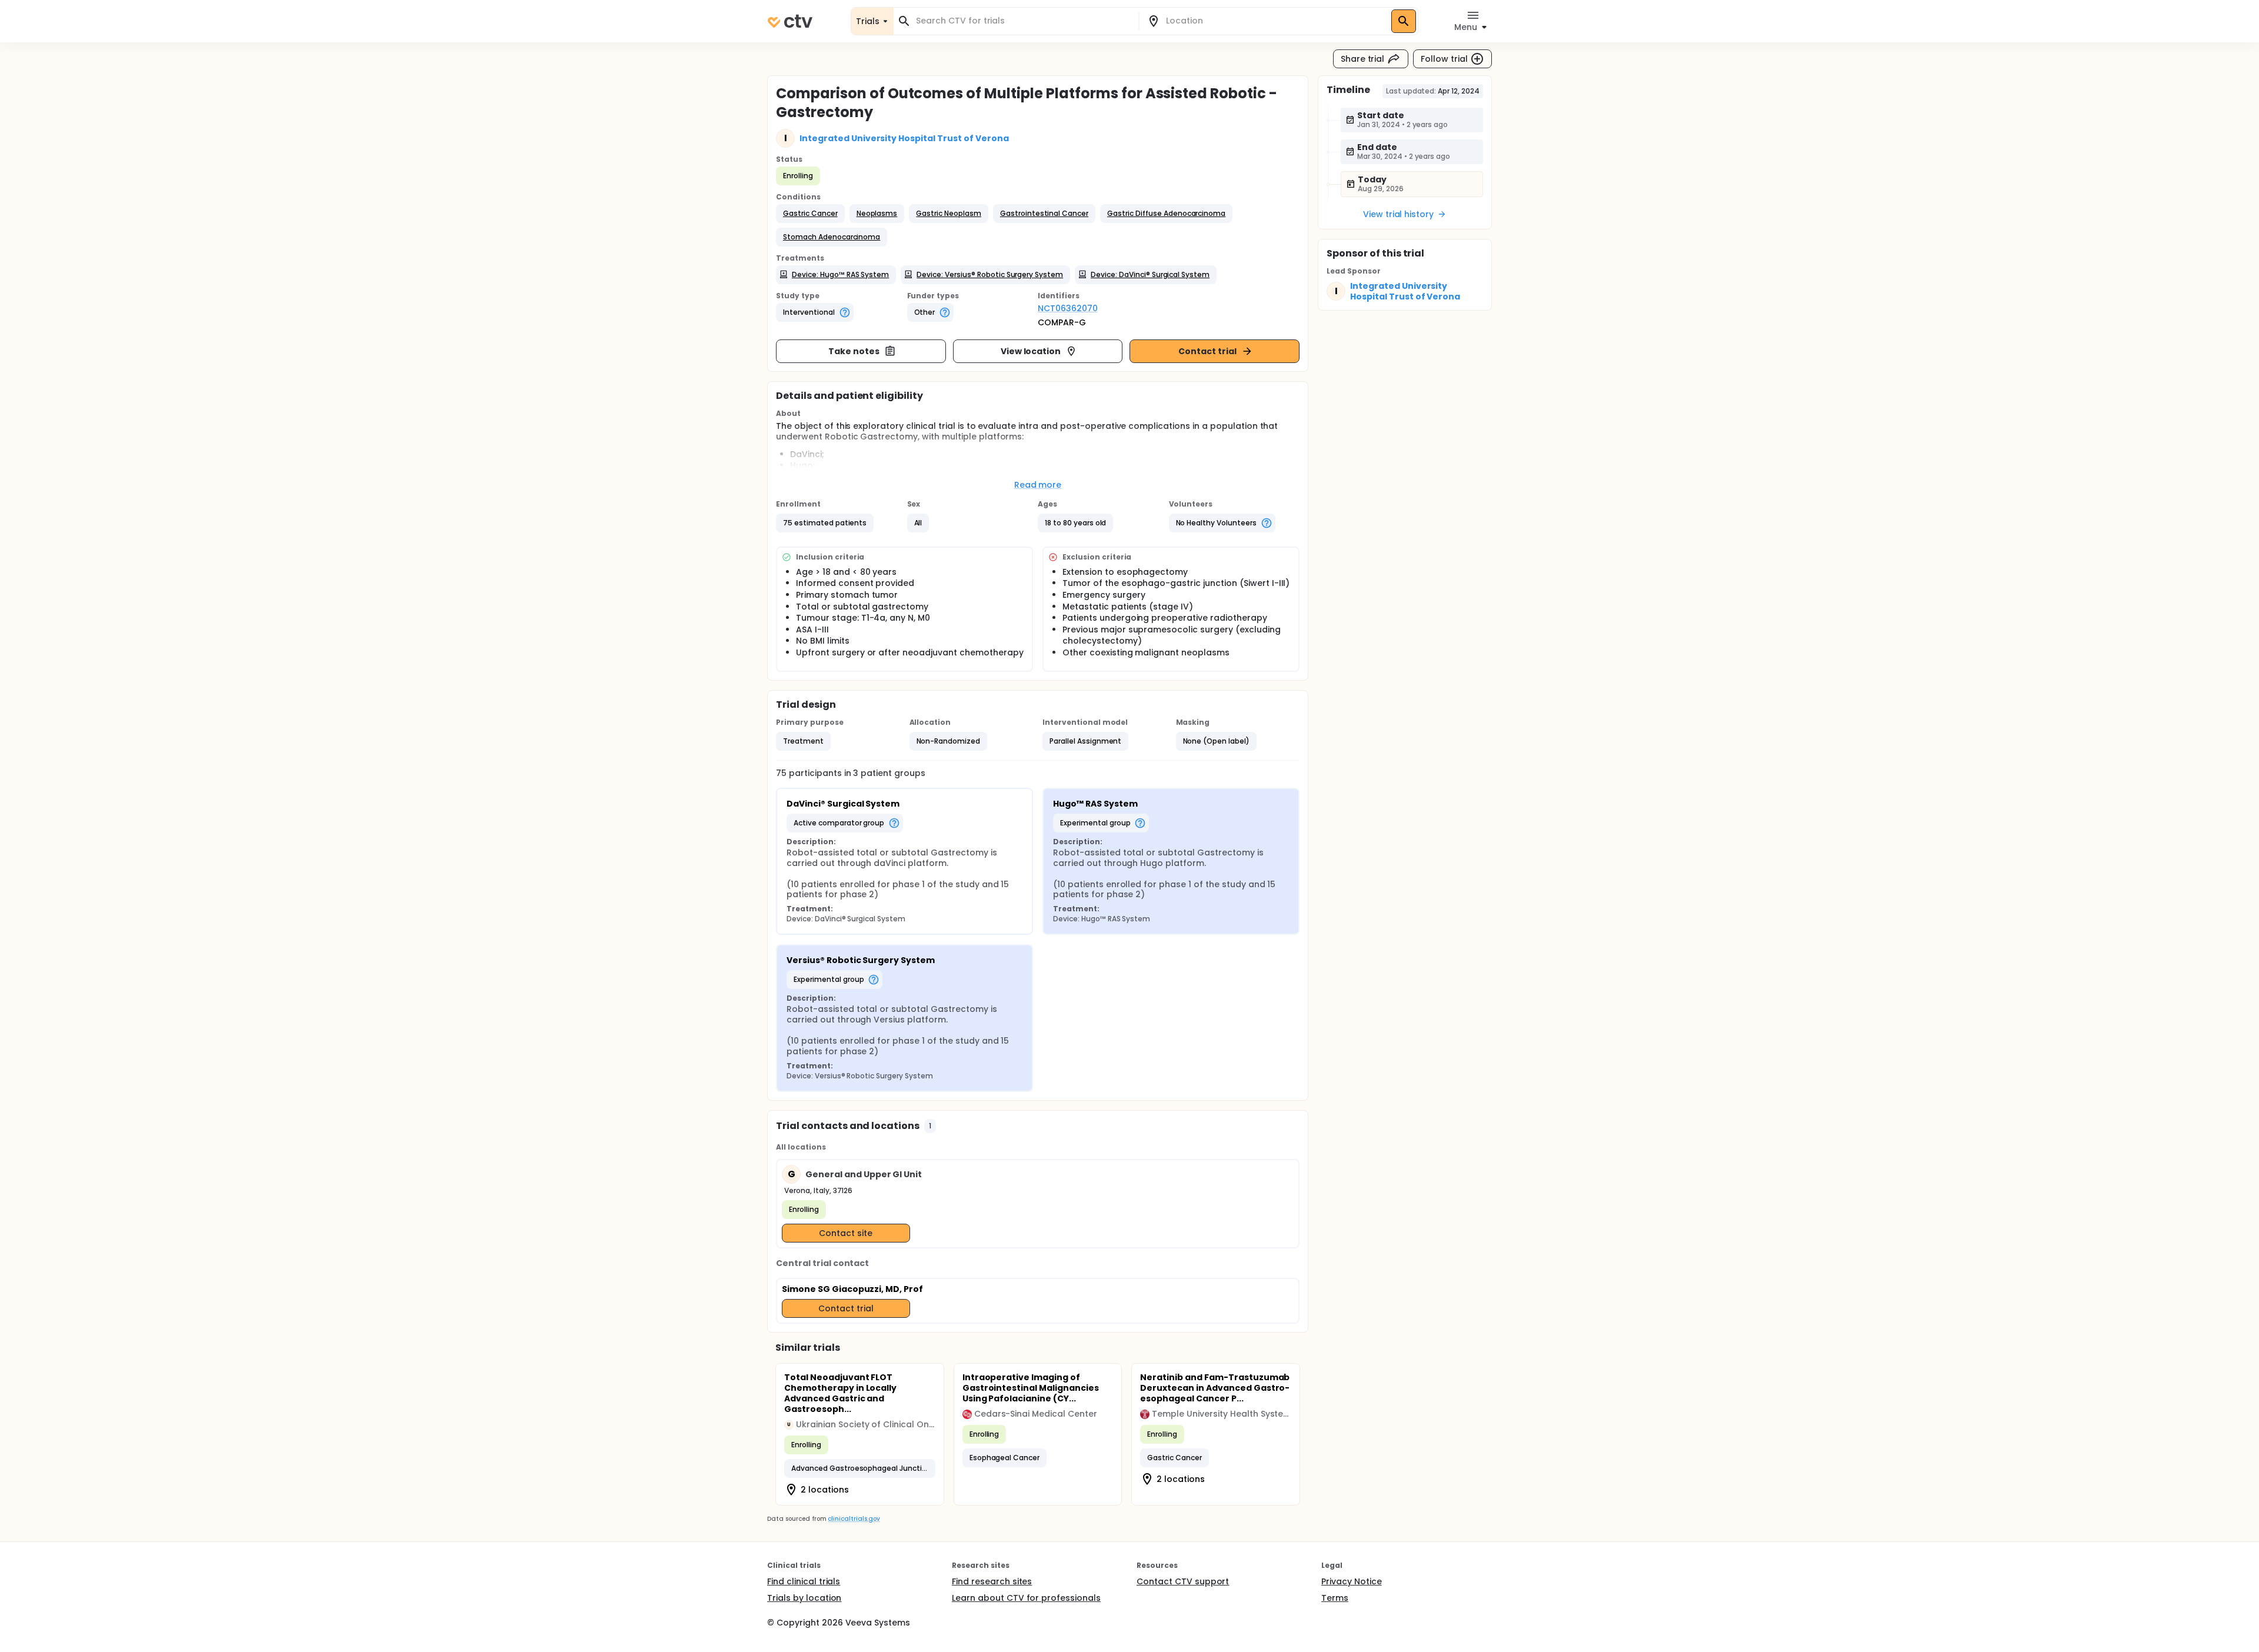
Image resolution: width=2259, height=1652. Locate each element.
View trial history (1398, 214)
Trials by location (804, 1598)
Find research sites (992, 1581)
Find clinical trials (804, 1581)
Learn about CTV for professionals (1026, 1598)
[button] (810, 214)
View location (1031, 351)
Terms (1335, 1598)
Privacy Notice (1352, 1581)
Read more (1038, 485)
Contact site (846, 1233)
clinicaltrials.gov (854, 1519)
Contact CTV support (1183, 1581)
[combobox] (1023, 21)
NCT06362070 (1068, 308)
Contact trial (1207, 351)
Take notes (854, 351)
